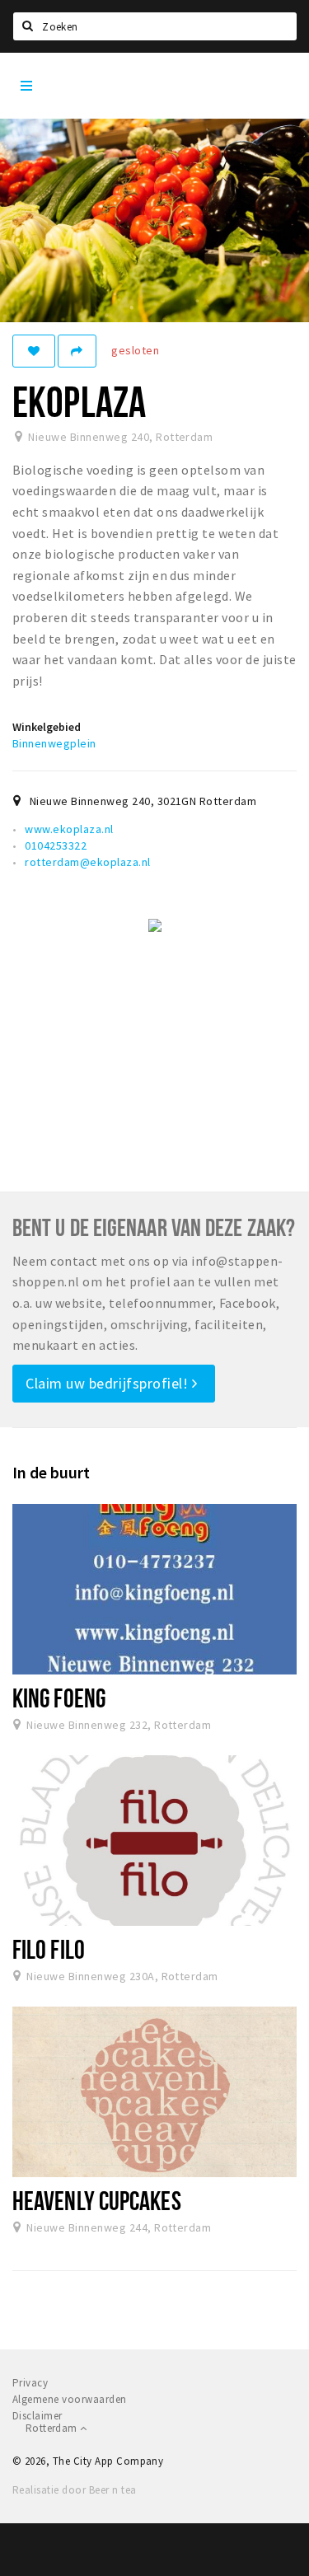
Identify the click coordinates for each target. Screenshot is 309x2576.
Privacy (30, 2383)
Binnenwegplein (54, 743)
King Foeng (59, 1698)
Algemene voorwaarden (70, 2399)
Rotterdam (53, 2428)
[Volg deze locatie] (34, 351)
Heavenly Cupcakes (97, 2200)
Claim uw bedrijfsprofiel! (109, 1383)
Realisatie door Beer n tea (74, 2490)
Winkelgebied (47, 727)
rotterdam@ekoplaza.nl (87, 862)
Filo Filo (49, 1949)
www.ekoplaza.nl (69, 829)
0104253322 (56, 845)
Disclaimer (37, 2416)
